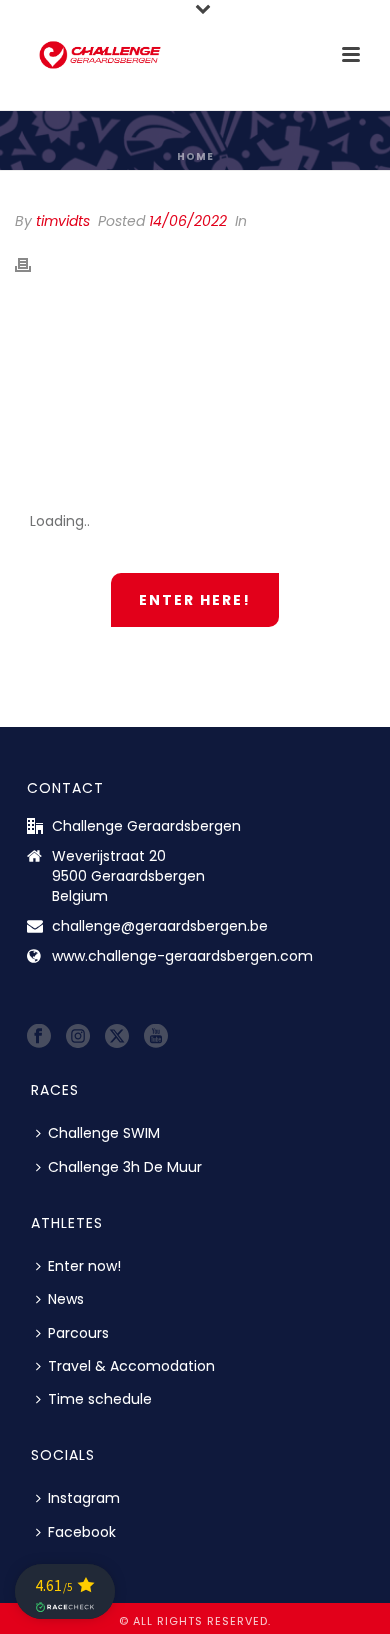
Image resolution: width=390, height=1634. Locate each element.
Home (195, 156)
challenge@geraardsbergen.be (160, 926)
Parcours (78, 1333)
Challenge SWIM (104, 1133)
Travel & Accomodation (131, 1366)
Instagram (84, 1498)
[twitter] (117, 1037)
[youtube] (156, 1037)
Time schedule (100, 1399)
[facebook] (39, 1037)
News (66, 1299)
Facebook (82, 1532)
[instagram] (78, 1037)
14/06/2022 (188, 221)
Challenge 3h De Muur (125, 1167)
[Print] (33, 264)
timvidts (63, 221)
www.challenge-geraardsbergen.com (182, 956)
